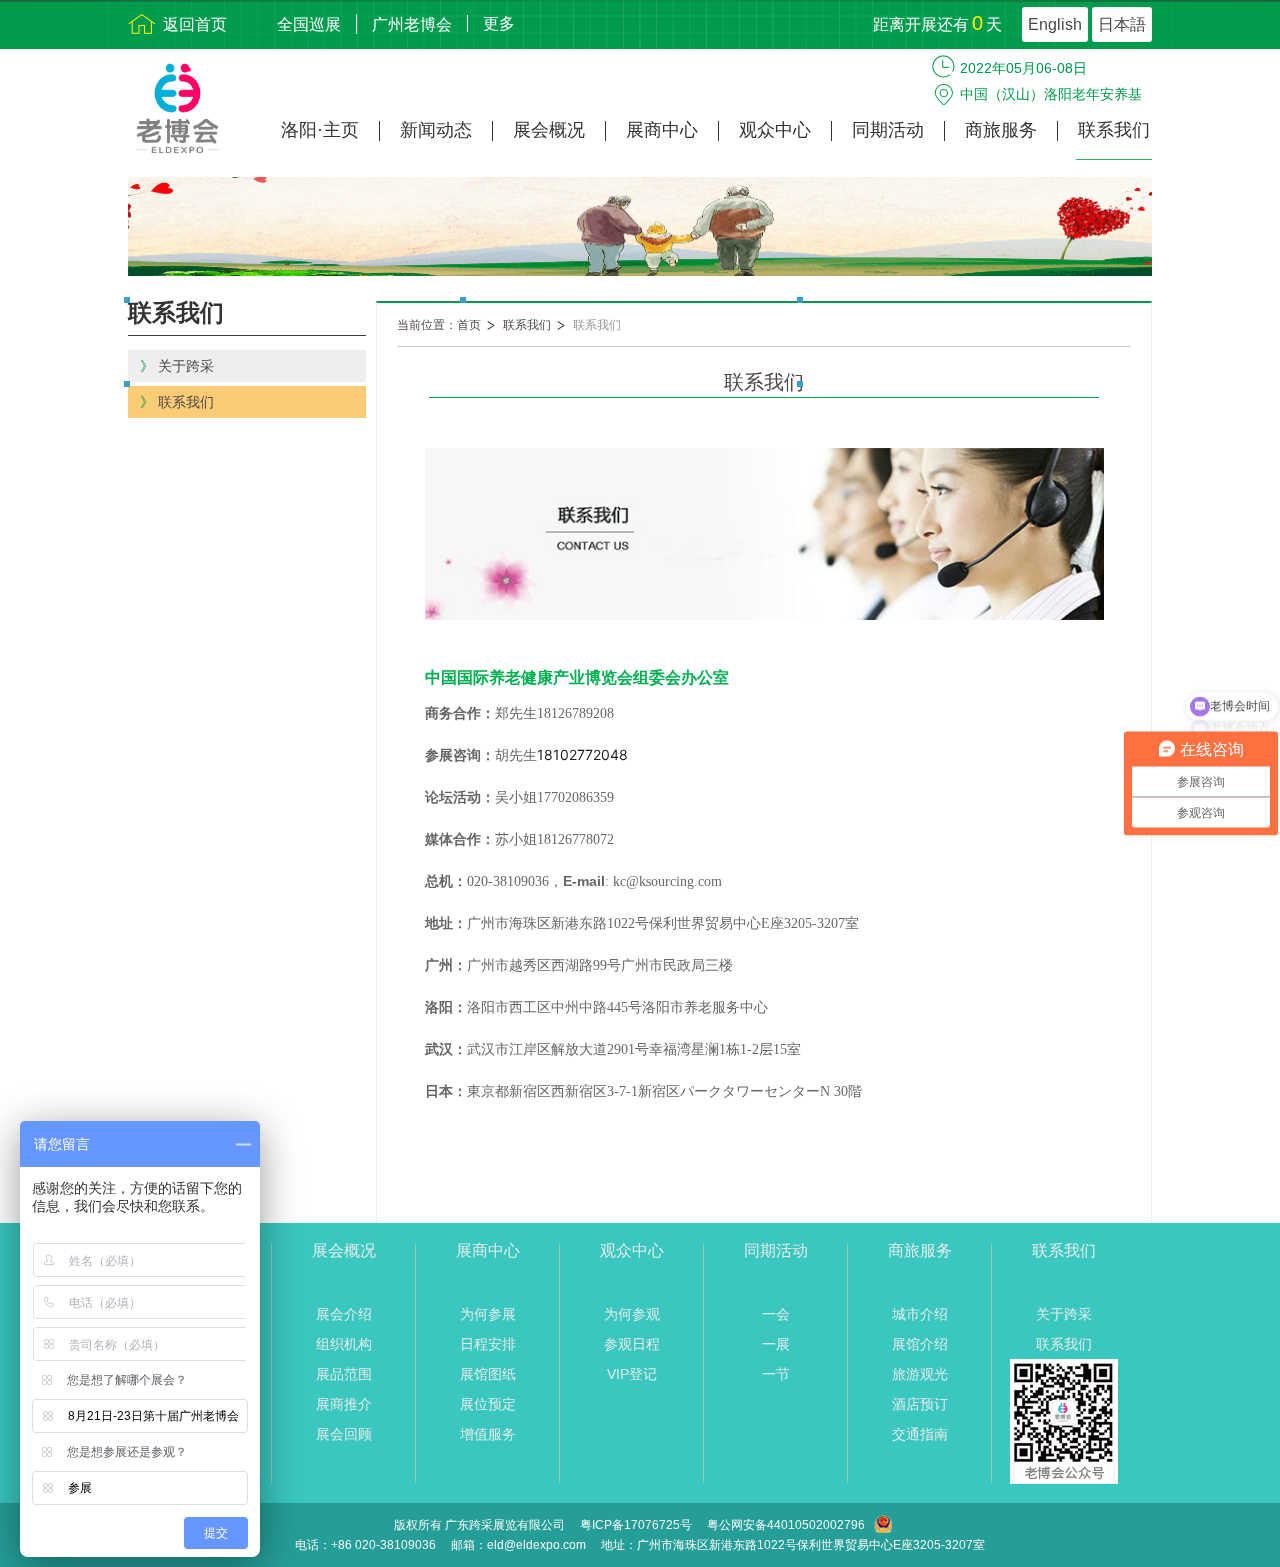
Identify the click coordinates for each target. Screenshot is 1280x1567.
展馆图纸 (488, 1374)
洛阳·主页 (320, 130)
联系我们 (1114, 130)
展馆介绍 (920, 1344)
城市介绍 (920, 1314)
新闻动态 (436, 130)
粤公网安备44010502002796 (786, 1525)
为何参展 (488, 1314)
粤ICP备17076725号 (636, 1525)
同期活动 (888, 130)
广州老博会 (412, 24)
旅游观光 (920, 1374)
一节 (776, 1374)
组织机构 (344, 1344)
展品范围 (344, 1374)
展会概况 (549, 130)
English (1055, 24)
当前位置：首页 (439, 325)
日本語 (1122, 24)
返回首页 (195, 24)
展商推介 (344, 1404)
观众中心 (775, 130)
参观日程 (632, 1344)
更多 (499, 23)
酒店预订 (920, 1404)
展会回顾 (344, 1434)
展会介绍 (344, 1314)
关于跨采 (1064, 1314)
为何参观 (632, 1314)
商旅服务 (1001, 130)
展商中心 (662, 130)
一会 (776, 1314)
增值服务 (488, 1434)
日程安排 (488, 1344)
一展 (776, 1344)
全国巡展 (309, 24)
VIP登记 (632, 1374)
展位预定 (488, 1404)
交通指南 (920, 1434)
